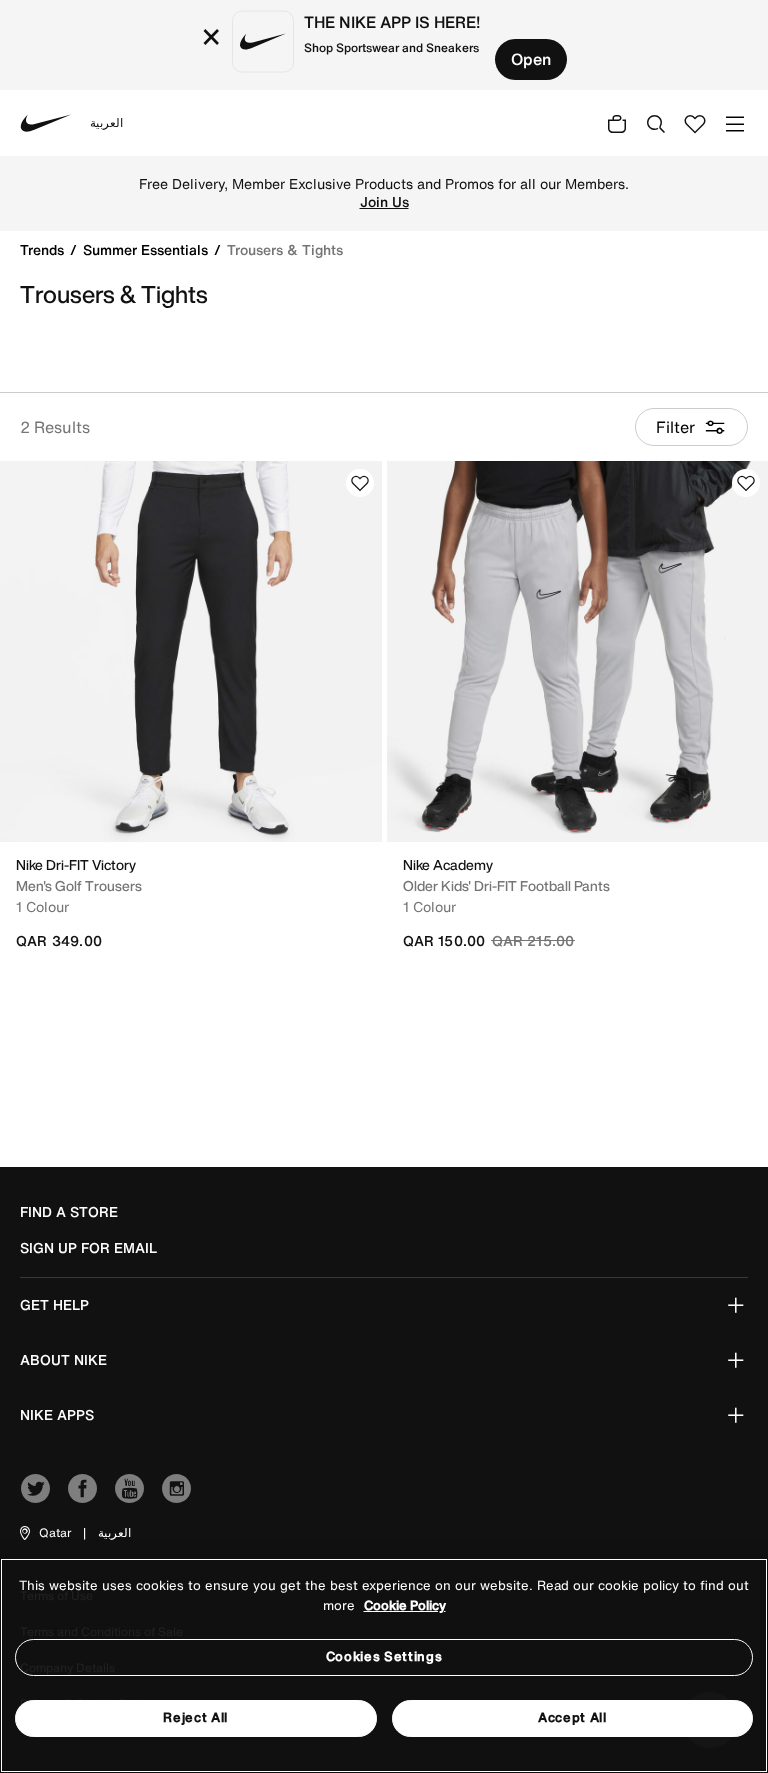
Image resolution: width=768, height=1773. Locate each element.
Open (531, 59)
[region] (384, 1665)
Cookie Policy (405, 1605)
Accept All (572, 1717)
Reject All (195, 1717)
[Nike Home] (46, 123)
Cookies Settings (384, 1656)
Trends (44, 249)
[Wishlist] (360, 483)
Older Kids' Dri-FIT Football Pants (506, 885)
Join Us (384, 202)
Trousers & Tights (285, 249)
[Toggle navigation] (735, 122)
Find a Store (69, 1212)
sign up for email (88, 1248)
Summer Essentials (147, 249)
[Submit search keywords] (656, 123)
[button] (44, 1533)
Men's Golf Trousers (79, 885)
